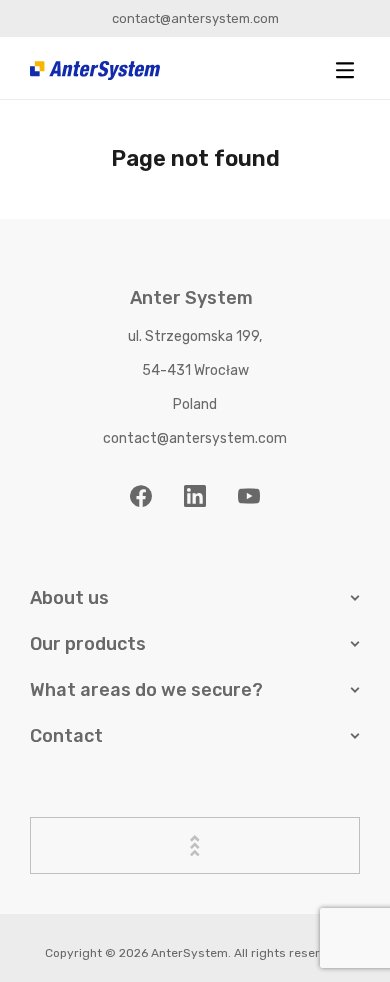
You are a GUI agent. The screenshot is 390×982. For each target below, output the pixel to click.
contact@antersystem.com (195, 18)
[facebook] (141, 496)
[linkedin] (195, 496)
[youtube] (249, 496)
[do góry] (195, 845)
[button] (345, 70)
